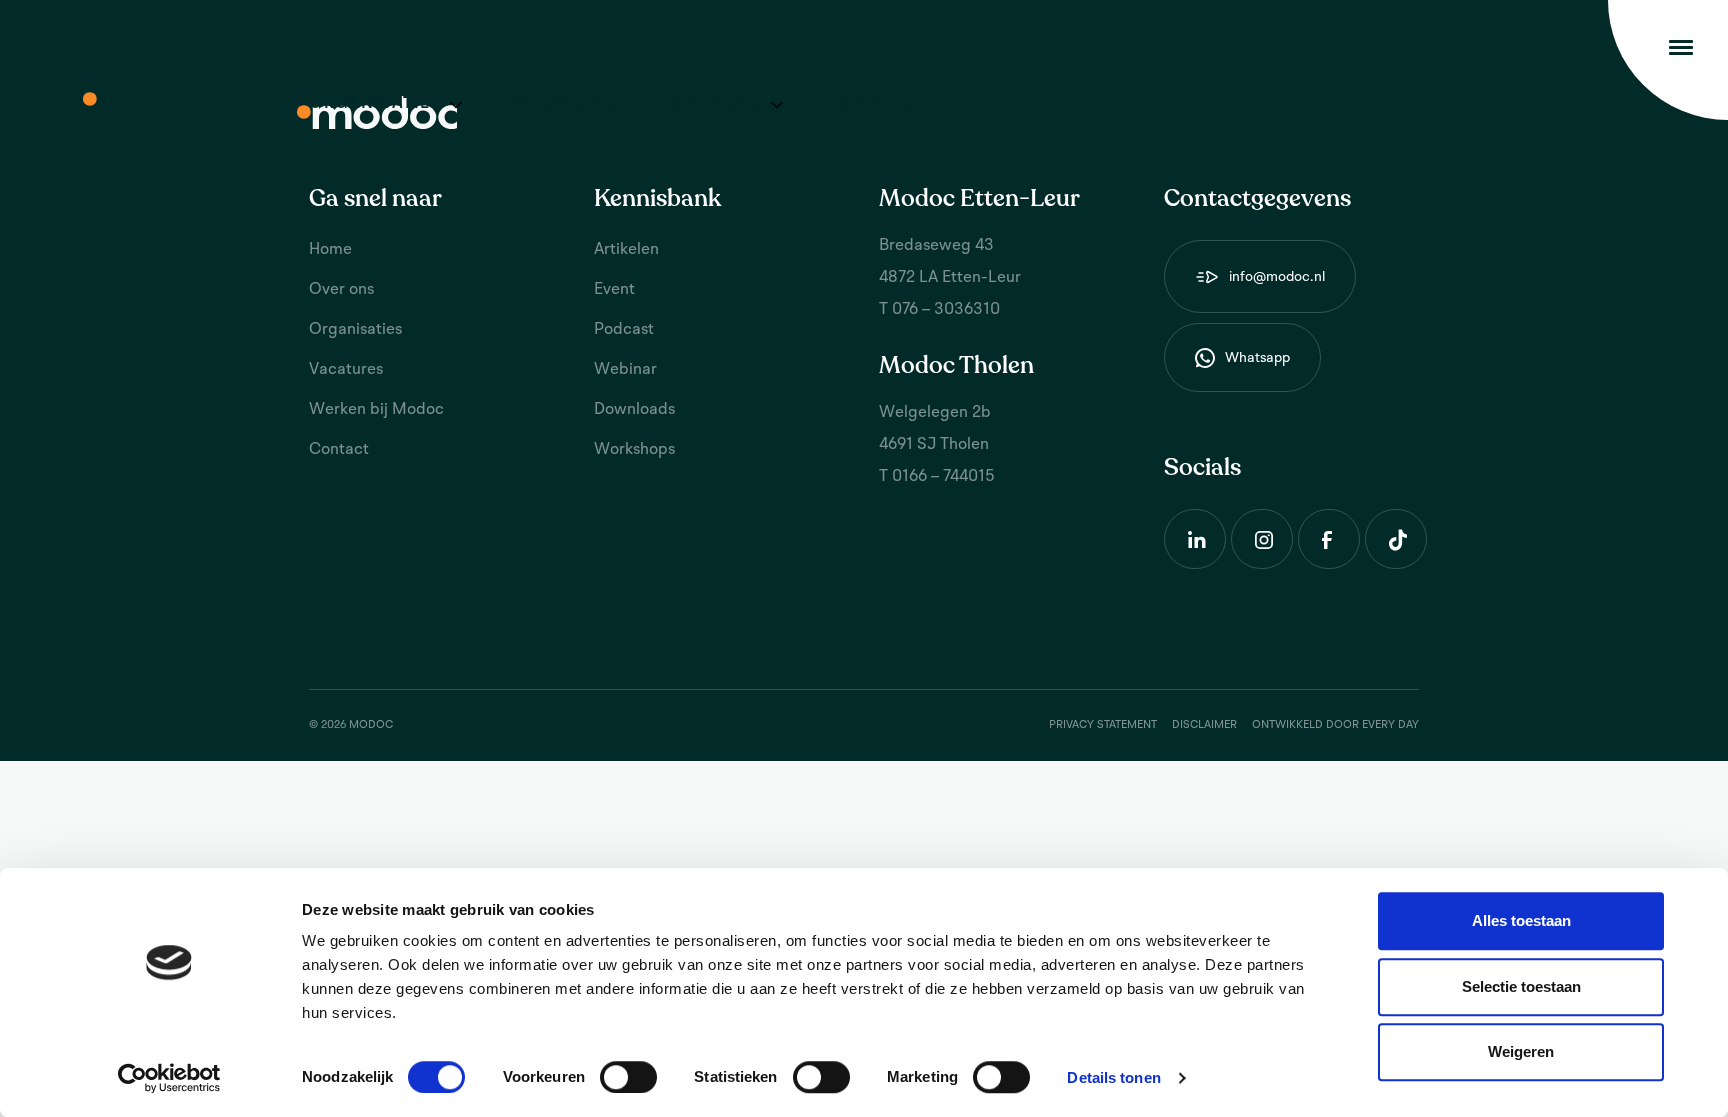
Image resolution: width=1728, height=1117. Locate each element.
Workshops (634, 450)
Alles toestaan (1521, 920)
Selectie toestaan (1521, 986)
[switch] (628, 1077)
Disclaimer (1204, 725)
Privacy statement (1103, 725)
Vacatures (568, 104)
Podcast (624, 330)
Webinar (625, 370)
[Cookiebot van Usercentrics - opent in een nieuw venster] (169, 1078)
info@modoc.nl (1277, 277)
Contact (881, 104)
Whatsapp (1257, 358)
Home (330, 250)
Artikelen (626, 250)
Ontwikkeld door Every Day (1335, 725)
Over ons (716, 104)
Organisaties (375, 104)
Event (614, 290)
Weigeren (1521, 1051)
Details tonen (1113, 1077)
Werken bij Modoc (376, 410)
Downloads (634, 410)
